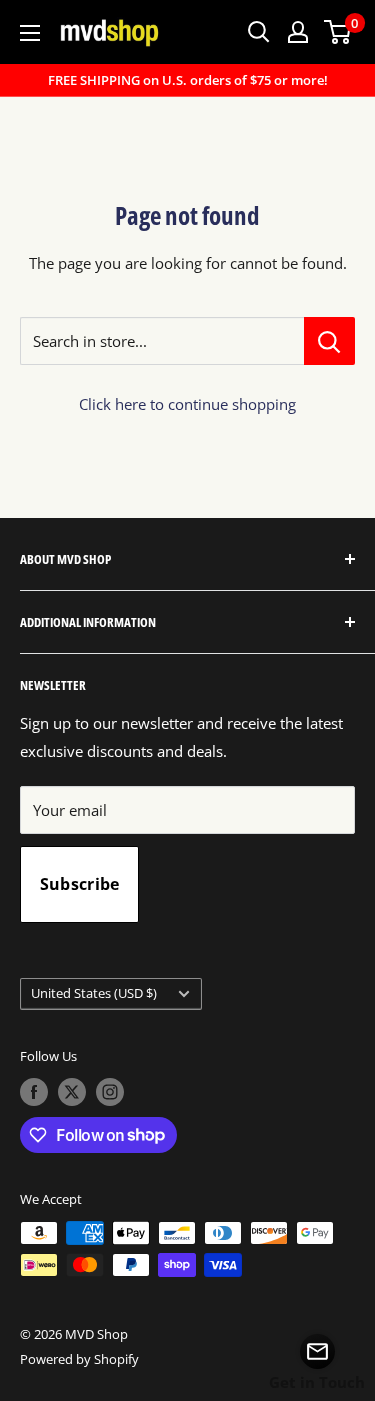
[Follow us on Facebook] (34, 1092)
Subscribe (80, 884)
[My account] (298, 32)
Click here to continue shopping (187, 404)
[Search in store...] (329, 341)
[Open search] (259, 32)
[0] (338, 32)
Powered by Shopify (79, 1359)
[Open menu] (30, 33)
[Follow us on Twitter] (72, 1092)
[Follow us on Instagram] (110, 1092)
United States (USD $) (94, 993)
